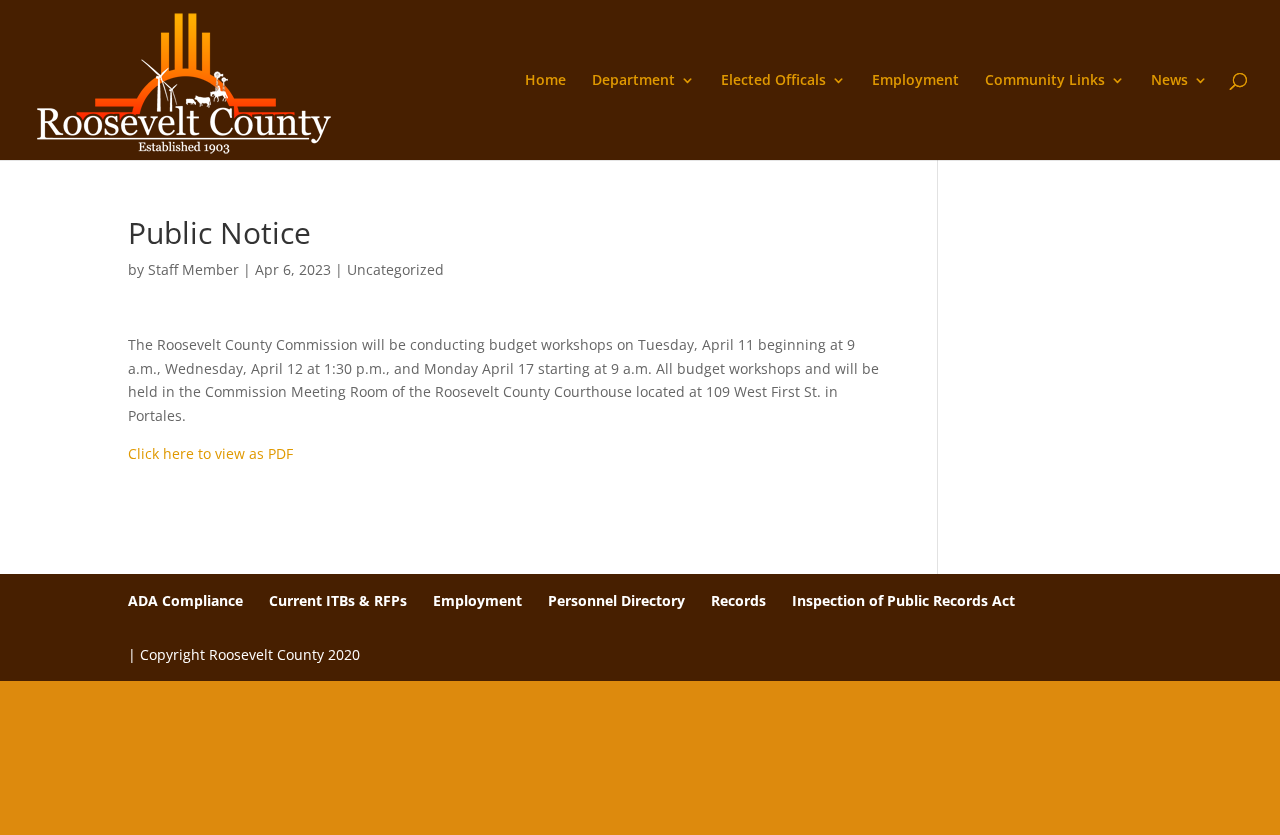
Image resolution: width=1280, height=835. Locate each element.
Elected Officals (773, 81)
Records (738, 600)
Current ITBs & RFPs (338, 600)
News (1169, 81)
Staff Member (193, 269)
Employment (915, 81)
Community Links (1045, 81)
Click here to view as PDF (210, 453)
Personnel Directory (616, 600)
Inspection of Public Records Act (903, 600)
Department (633, 81)
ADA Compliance (185, 600)
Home (545, 81)
